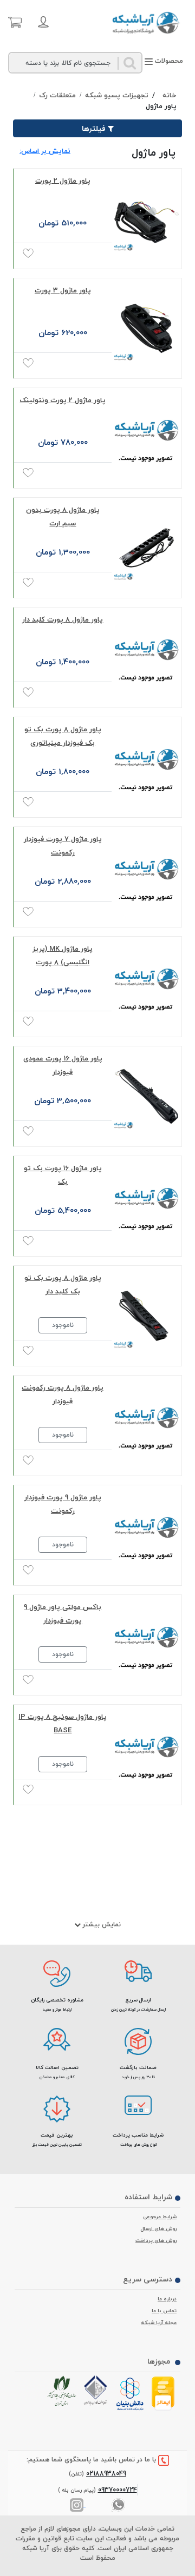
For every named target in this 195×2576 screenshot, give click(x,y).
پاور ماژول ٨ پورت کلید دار (63, 619)
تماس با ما (164, 2311)
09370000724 (118, 2490)
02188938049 (106, 2474)
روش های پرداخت (156, 2240)
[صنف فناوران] (97, 2391)
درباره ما (167, 2299)
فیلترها (94, 128)
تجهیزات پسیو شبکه (117, 96)
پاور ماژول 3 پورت (63, 290)
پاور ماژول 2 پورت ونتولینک (63, 400)
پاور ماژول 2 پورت (63, 181)
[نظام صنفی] (64, 2391)
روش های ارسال (159, 2228)
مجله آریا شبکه (159, 2323)
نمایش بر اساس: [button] (45, 151)
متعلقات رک (57, 96)
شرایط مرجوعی (160, 2217)
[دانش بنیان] (131, 2394)
